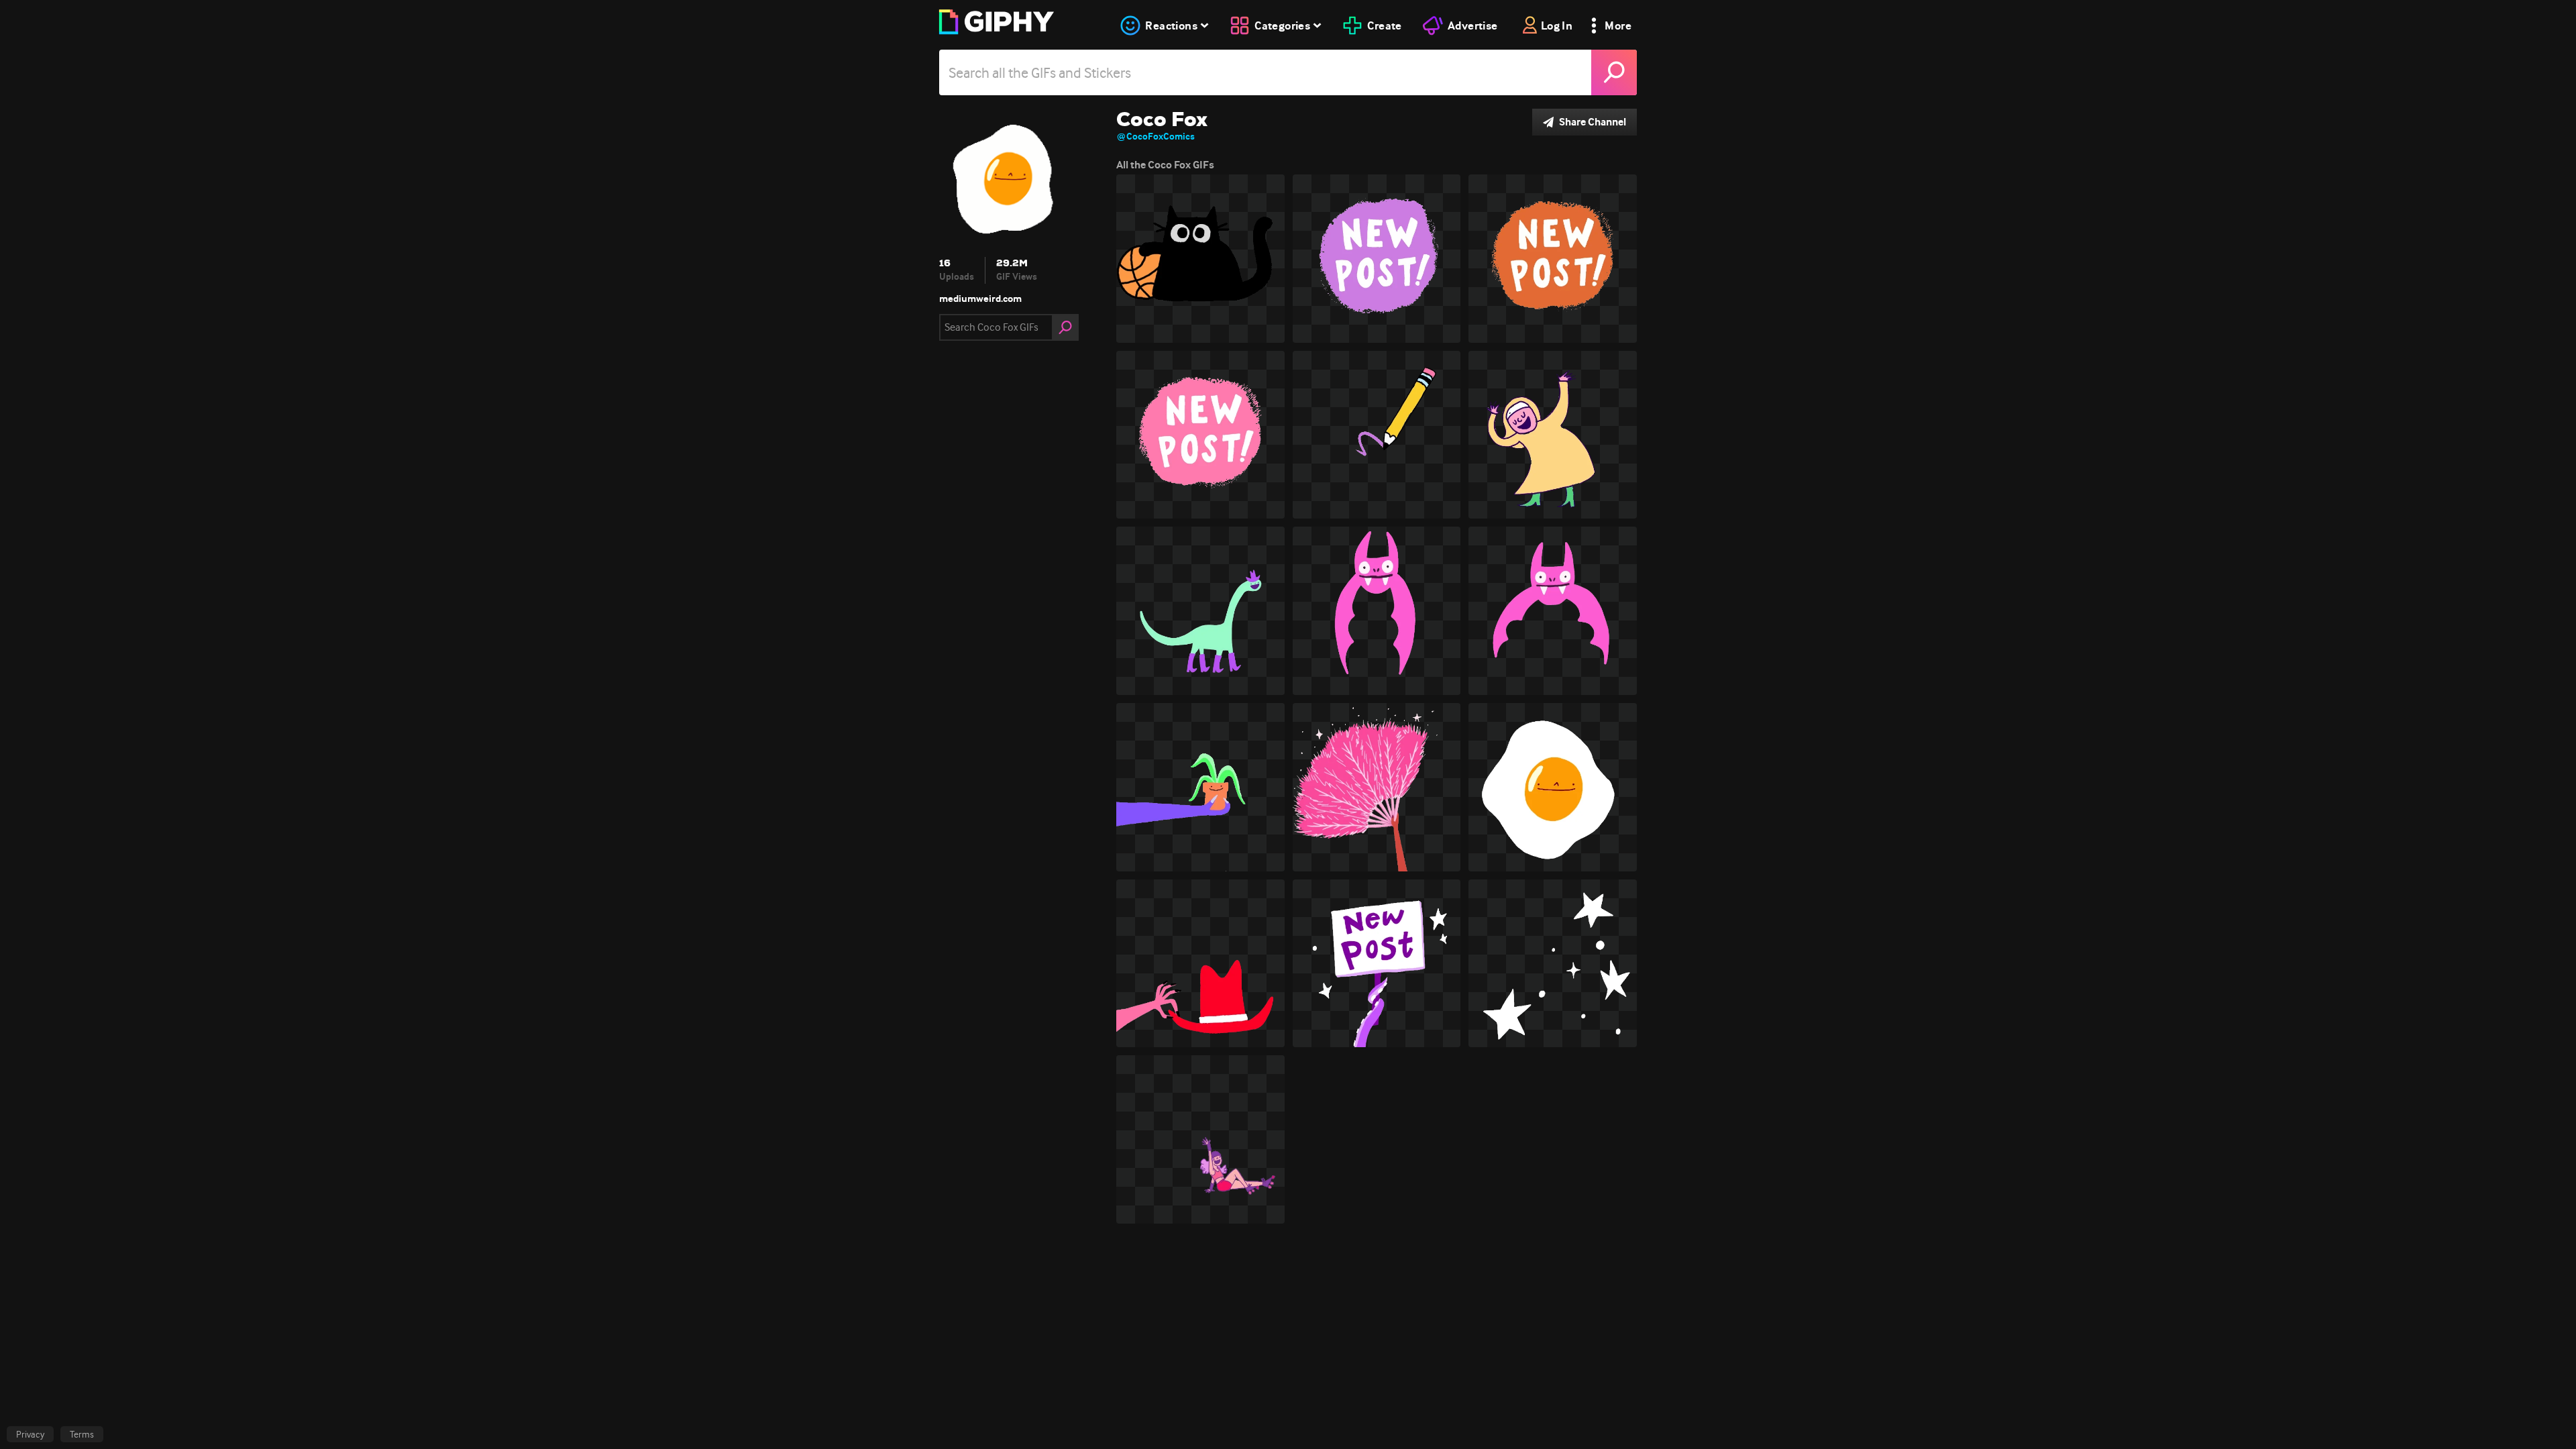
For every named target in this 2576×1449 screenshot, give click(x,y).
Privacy (30, 1434)
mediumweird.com (980, 299)
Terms (82, 1434)
